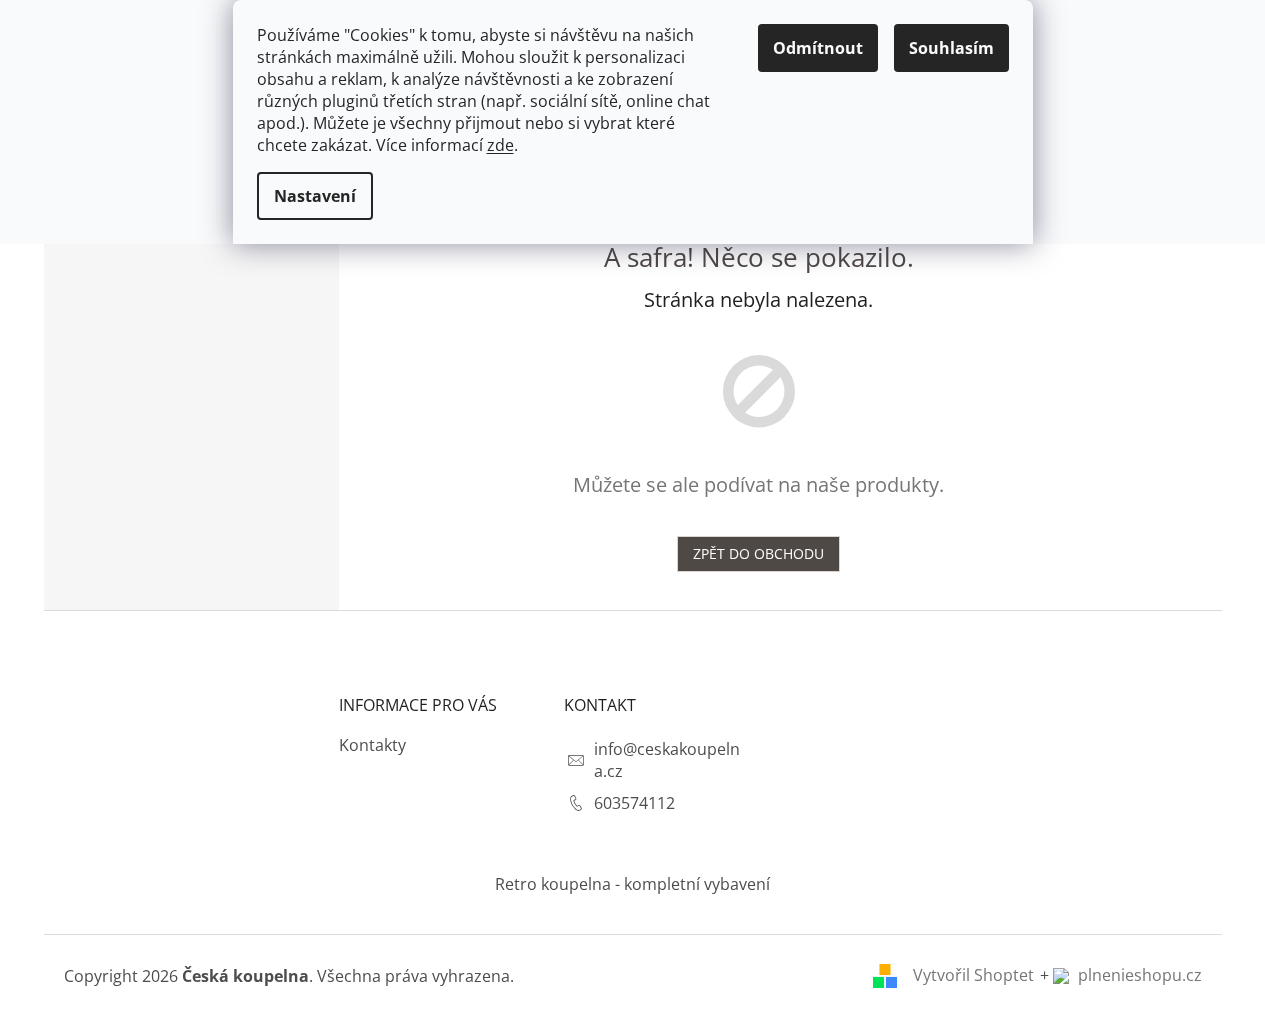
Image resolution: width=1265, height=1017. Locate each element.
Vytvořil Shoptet (973, 975)
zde (500, 145)
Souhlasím (951, 48)
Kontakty (372, 745)
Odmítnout (818, 48)
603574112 (634, 803)
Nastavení (315, 196)
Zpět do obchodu (758, 553)
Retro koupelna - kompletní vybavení (632, 884)
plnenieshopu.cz (1138, 975)
